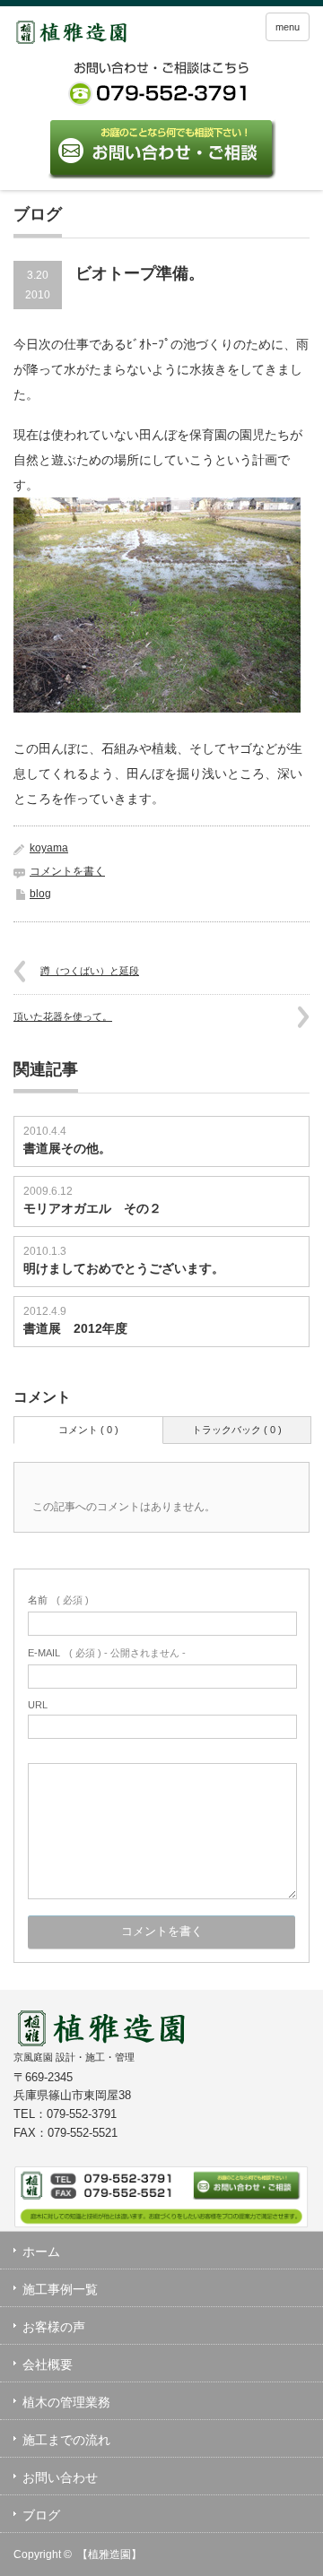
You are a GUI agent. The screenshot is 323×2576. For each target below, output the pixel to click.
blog (40, 894)
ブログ (41, 2515)
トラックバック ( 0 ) (237, 1430)
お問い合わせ (60, 2477)
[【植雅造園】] (79, 35)
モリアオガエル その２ (92, 1208)
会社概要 (48, 2364)
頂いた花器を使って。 (63, 1016)
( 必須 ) (58, 1600)
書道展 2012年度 (75, 1328)
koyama (49, 848)
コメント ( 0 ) (88, 1430)
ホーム (41, 2252)
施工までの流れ (66, 2440)
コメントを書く (67, 871)
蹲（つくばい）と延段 (90, 971)
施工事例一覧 (60, 2289)
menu (288, 27)
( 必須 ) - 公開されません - (107, 1653)
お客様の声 (54, 2327)
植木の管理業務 (66, 2402)
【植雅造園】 (109, 2554)
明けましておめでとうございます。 (124, 1268)
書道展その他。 (67, 1148)
